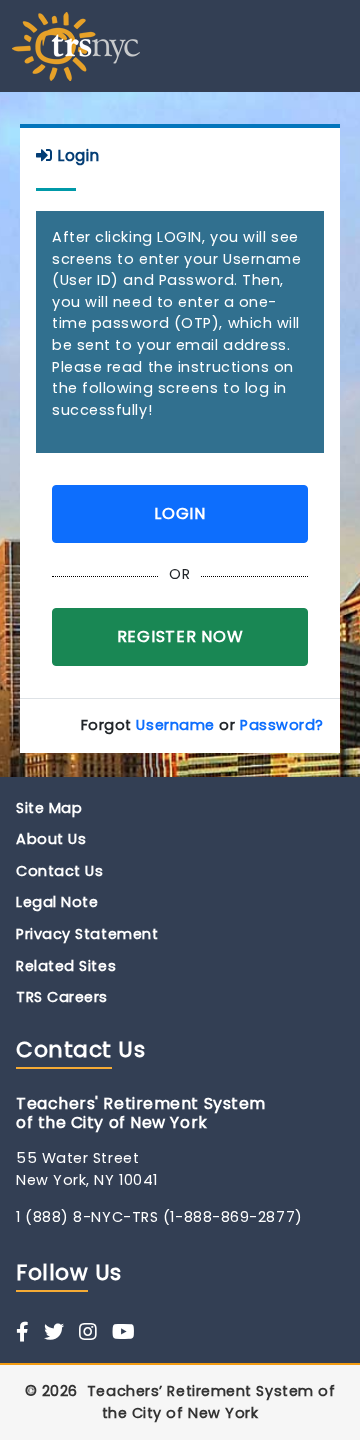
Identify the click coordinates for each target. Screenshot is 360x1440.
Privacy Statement (87, 934)
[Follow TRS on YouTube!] (124, 1332)
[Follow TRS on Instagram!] (88, 1332)
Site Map (49, 808)
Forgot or (202, 725)
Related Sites (66, 966)
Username (175, 725)
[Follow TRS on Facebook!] (23, 1332)
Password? (282, 725)
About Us (51, 839)
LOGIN (180, 513)
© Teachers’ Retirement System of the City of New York (180, 1402)
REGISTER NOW (180, 636)
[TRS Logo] (76, 45)
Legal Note (57, 902)
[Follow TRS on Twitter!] (54, 1332)
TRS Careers (62, 997)
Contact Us (60, 871)
